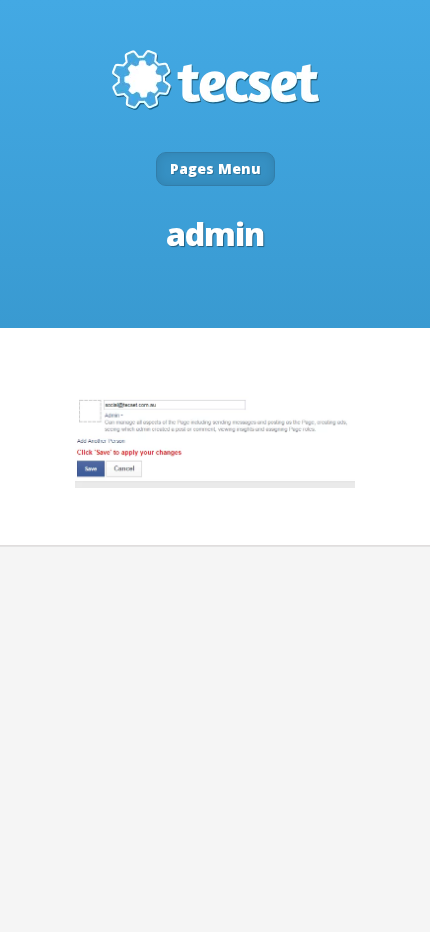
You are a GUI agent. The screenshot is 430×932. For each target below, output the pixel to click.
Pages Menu (215, 168)
